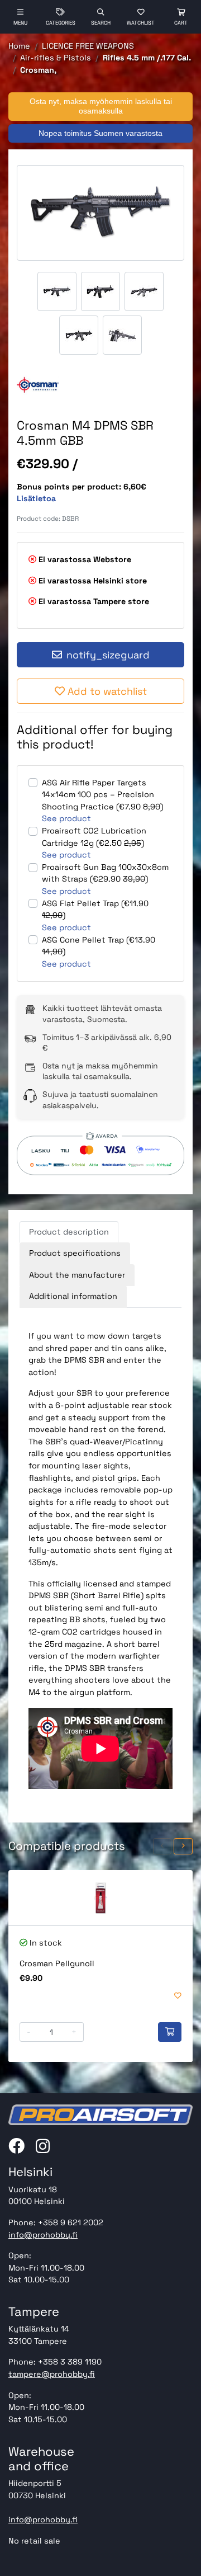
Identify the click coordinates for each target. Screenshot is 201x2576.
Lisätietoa (36, 498)
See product (66, 818)
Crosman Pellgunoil (57, 1963)
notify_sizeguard (108, 655)
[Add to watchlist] (178, 1996)
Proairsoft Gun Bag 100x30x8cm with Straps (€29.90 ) (105, 873)
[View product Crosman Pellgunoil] (100, 1898)
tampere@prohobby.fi (52, 2374)
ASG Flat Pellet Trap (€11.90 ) (95, 910)
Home (19, 46)
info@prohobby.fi (43, 2235)
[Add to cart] (170, 2032)
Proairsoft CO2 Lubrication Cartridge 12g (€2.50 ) (94, 837)
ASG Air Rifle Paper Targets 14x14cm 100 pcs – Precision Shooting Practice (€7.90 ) (102, 795)
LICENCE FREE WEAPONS (88, 46)
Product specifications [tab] (75, 1253)
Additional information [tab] (73, 1296)
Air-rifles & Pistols (56, 58)
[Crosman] (38, 385)
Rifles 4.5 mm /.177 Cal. (147, 58)
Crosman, (38, 70)
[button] (162, 1846)
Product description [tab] (69, 1232)
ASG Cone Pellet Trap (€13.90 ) (99, 946)
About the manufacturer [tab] (77, 1275)
